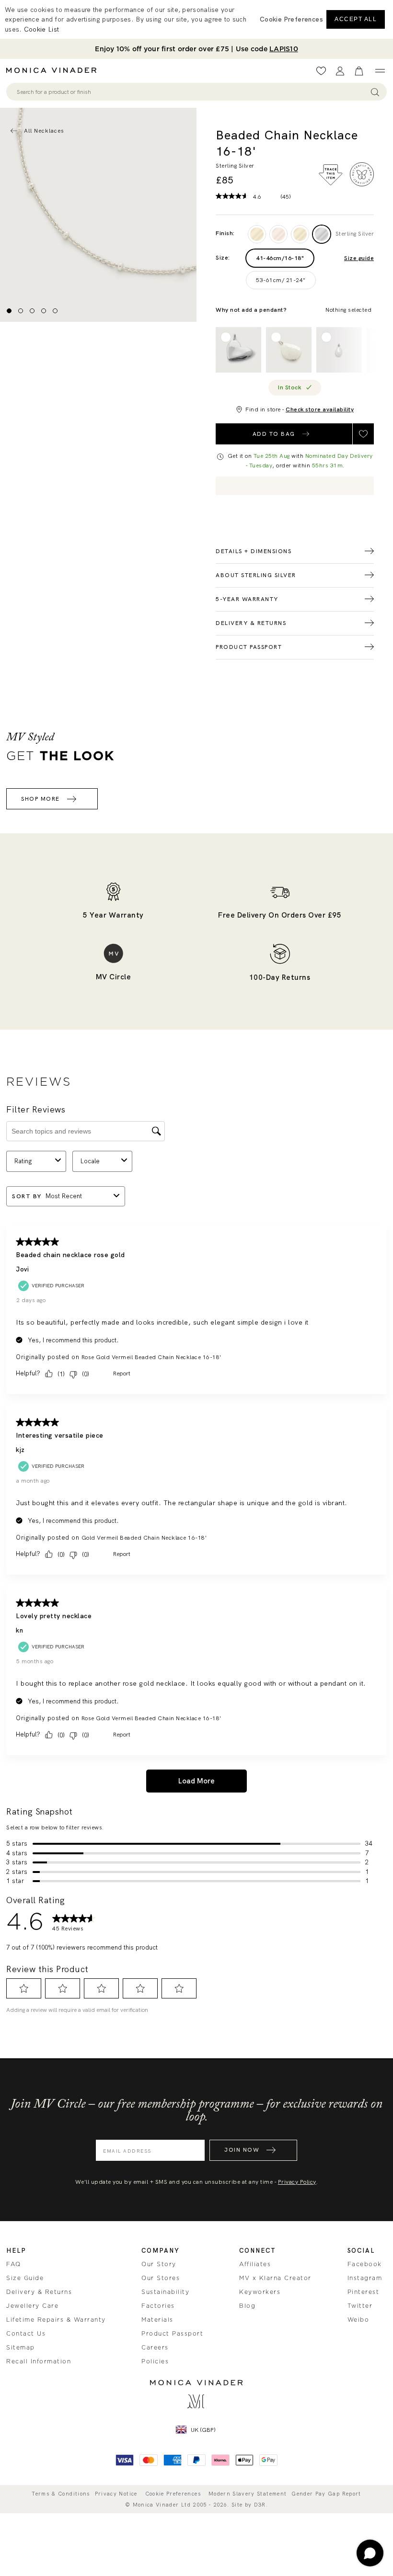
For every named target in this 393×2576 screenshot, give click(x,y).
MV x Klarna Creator (275, 2278)
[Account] (340, 71)
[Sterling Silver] (322, 234)
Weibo (358, 2320)
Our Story (159, 2264)
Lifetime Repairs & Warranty (56, 2320)
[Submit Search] (375, 92)
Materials (157, 2320)
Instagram (365, 2278)
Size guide (359, 258)
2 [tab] (21, 311)
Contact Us (26, 2334)
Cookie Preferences (173, 2494)
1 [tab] (9, 311)
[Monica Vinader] (54, 70)
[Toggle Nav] (380, 71)
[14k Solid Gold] (257, 234)
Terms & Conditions (61, 2494)
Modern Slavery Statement (248, 2494)
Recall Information (39, 2361)
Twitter (360, 2306)
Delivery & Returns (39, 2292)
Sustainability (165, 2292)
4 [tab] (44, 311)
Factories (158, 2306)
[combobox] (192, 92)
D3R (260, 2505)
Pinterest (364, 2292)
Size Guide (25, 2278)
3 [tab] (32, 311)
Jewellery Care (32, 2306)
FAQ (14, 2264)
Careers (155, 2348)
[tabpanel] (98, 215)
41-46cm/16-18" (280, 258)
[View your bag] (359, 71)
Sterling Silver (355, 234)
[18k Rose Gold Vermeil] (278, 234)
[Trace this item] (331, 175)
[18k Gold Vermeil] (300, 234)
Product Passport (172, 2334)
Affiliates (255, 2264)
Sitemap (21, 2348)
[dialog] (196, 19)
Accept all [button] (356, 19)
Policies (155, 2361)
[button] (291, 19)
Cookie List (41, 29)
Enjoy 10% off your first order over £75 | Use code (196, 49)
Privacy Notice (116, 2494)
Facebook (365, 2264)
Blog (247, 2306)
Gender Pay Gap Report (326, 2494)
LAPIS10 (284, 49)
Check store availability (320, 409)
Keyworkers (260, 2292)
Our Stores (161, 2278)
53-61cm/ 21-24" (281, 280)
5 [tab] (55, 311)
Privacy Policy (297, 2182)
